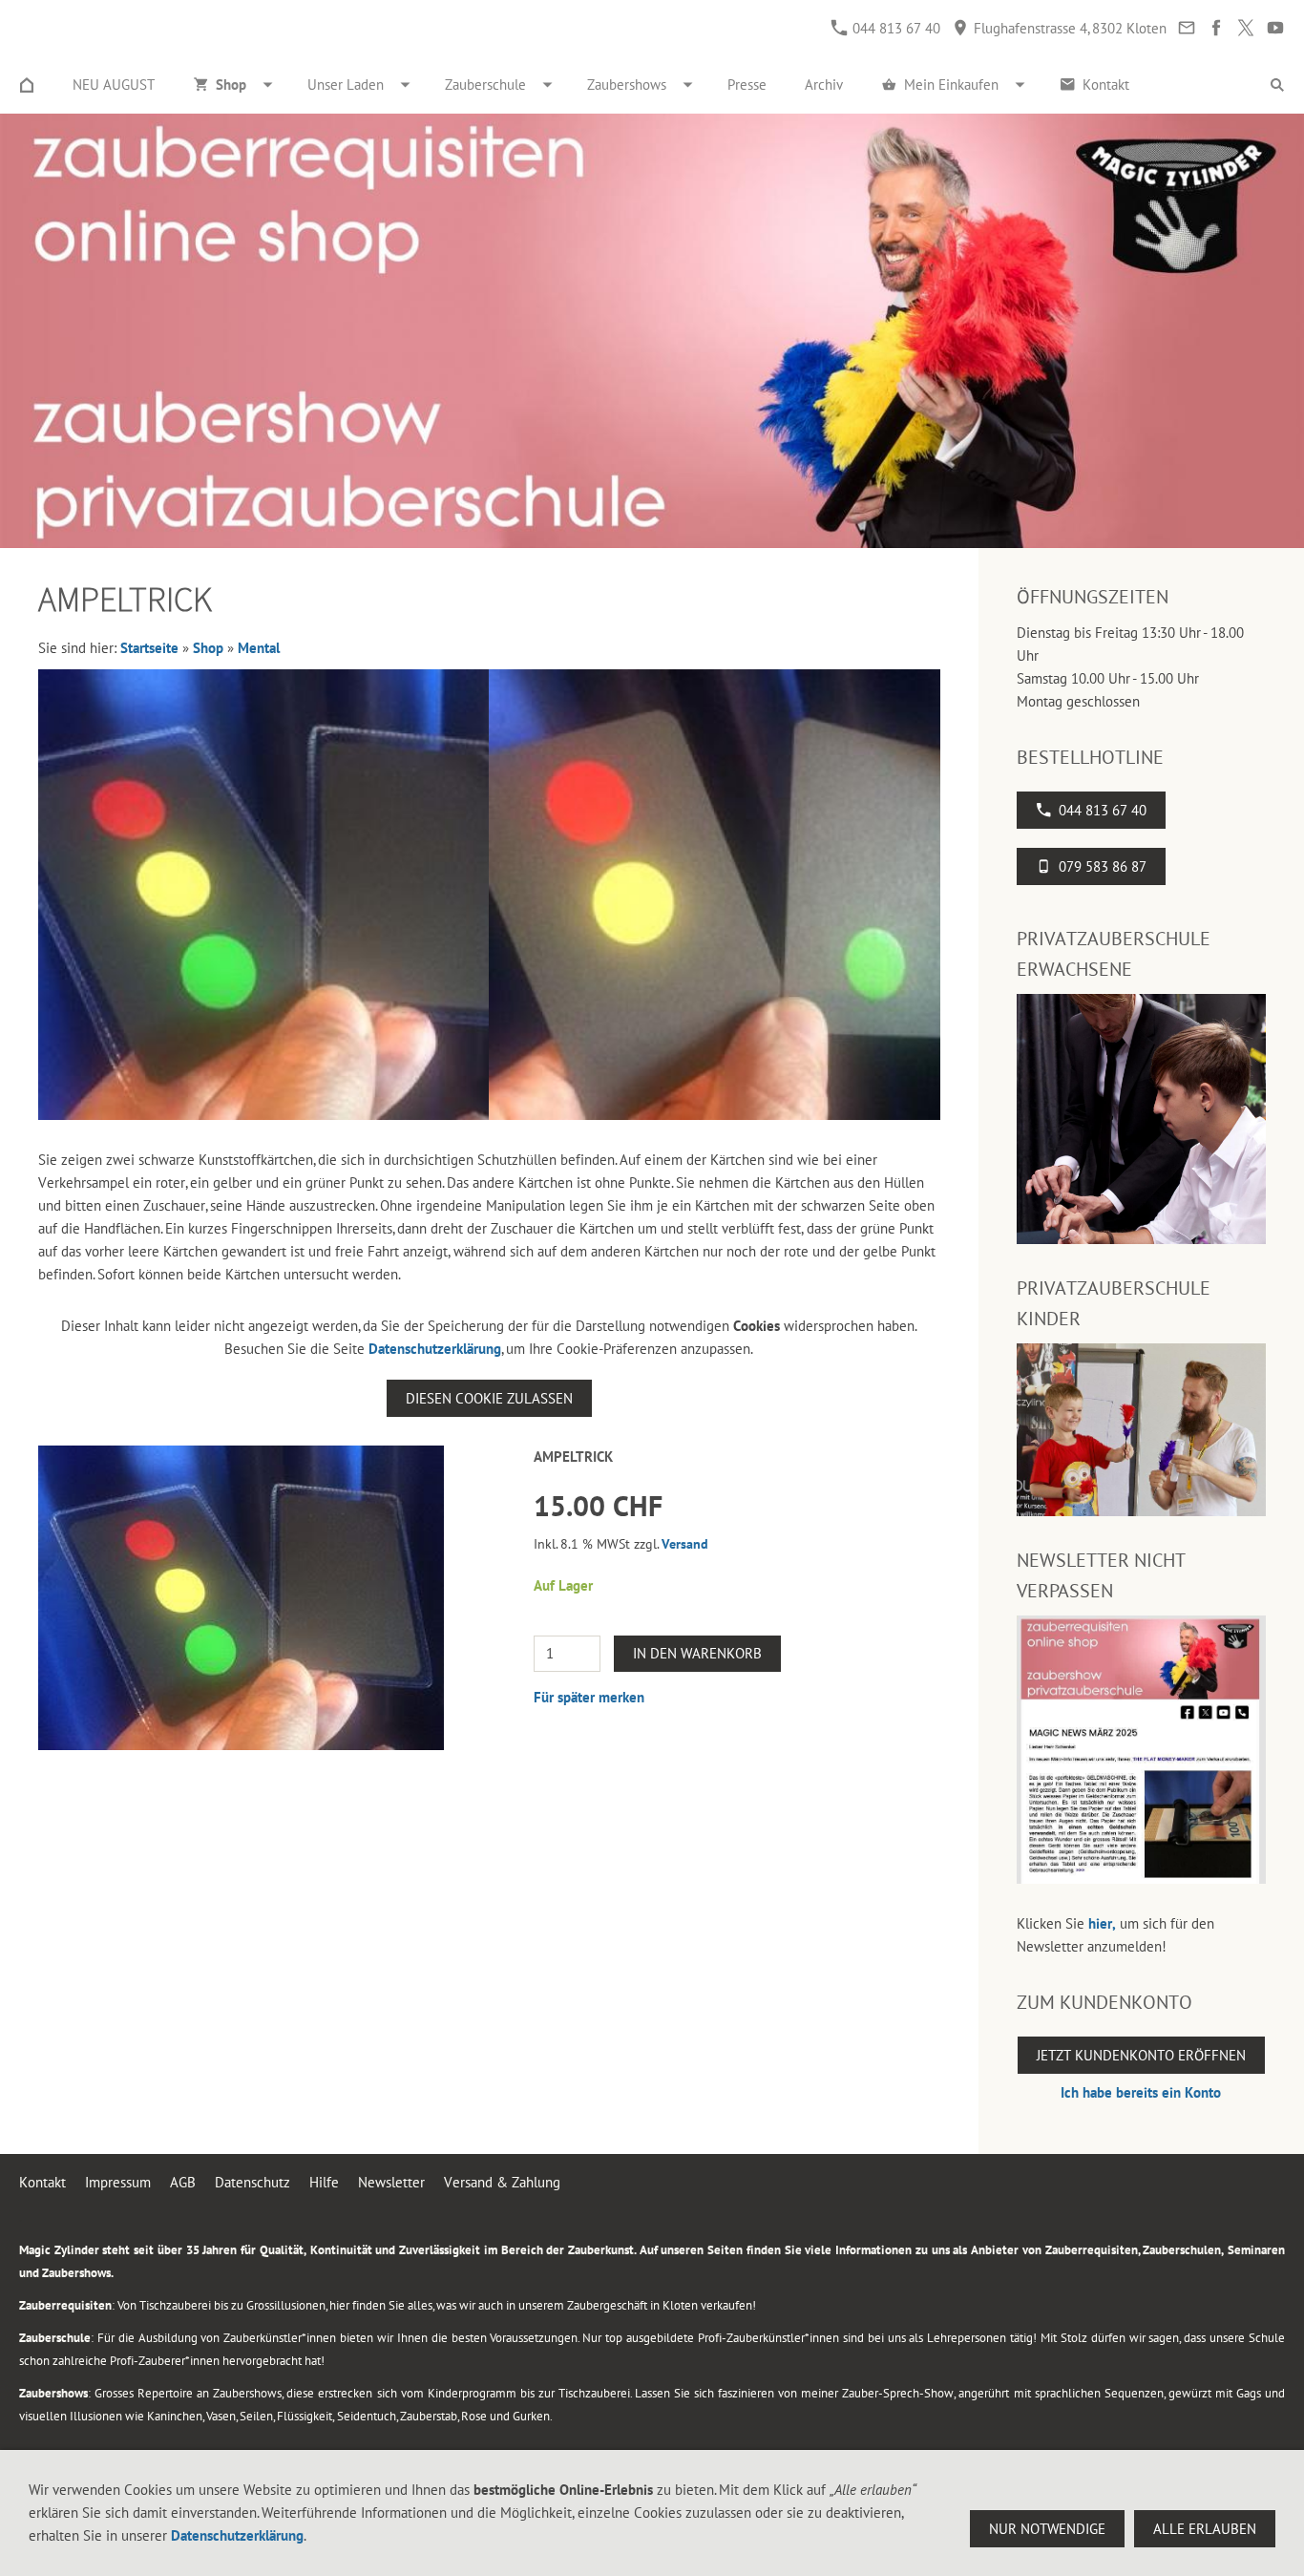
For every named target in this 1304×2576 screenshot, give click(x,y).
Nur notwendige (1047, 2529)
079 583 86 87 (1103, 866)
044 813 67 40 (894, 28)
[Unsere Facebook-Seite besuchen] (1216, 28)
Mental (259, 648)
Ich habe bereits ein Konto (1141, 2092)
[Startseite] (27, 85)
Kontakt (42, 2182)
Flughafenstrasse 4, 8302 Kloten (1068, 28)
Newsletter (391, 2182)
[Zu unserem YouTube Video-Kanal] (1275, 28)
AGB (183, 2182)
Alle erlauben (1205, 2529)
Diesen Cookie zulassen (489, 1398)
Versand (685, 1544)
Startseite (149, 648)
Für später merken (589, 1697)
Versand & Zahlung (502, 2182)
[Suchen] (1277, 85)
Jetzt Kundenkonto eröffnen (1141, 2055)
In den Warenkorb (697, 1653)
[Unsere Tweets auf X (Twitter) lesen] (1245, 28)
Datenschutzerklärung (435, 1349)
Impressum (118, 2182)
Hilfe (324, 2182)
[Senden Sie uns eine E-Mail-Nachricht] (1186, 28)
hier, (1102, 1923)
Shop (208, 648)
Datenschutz (252, 2182)
